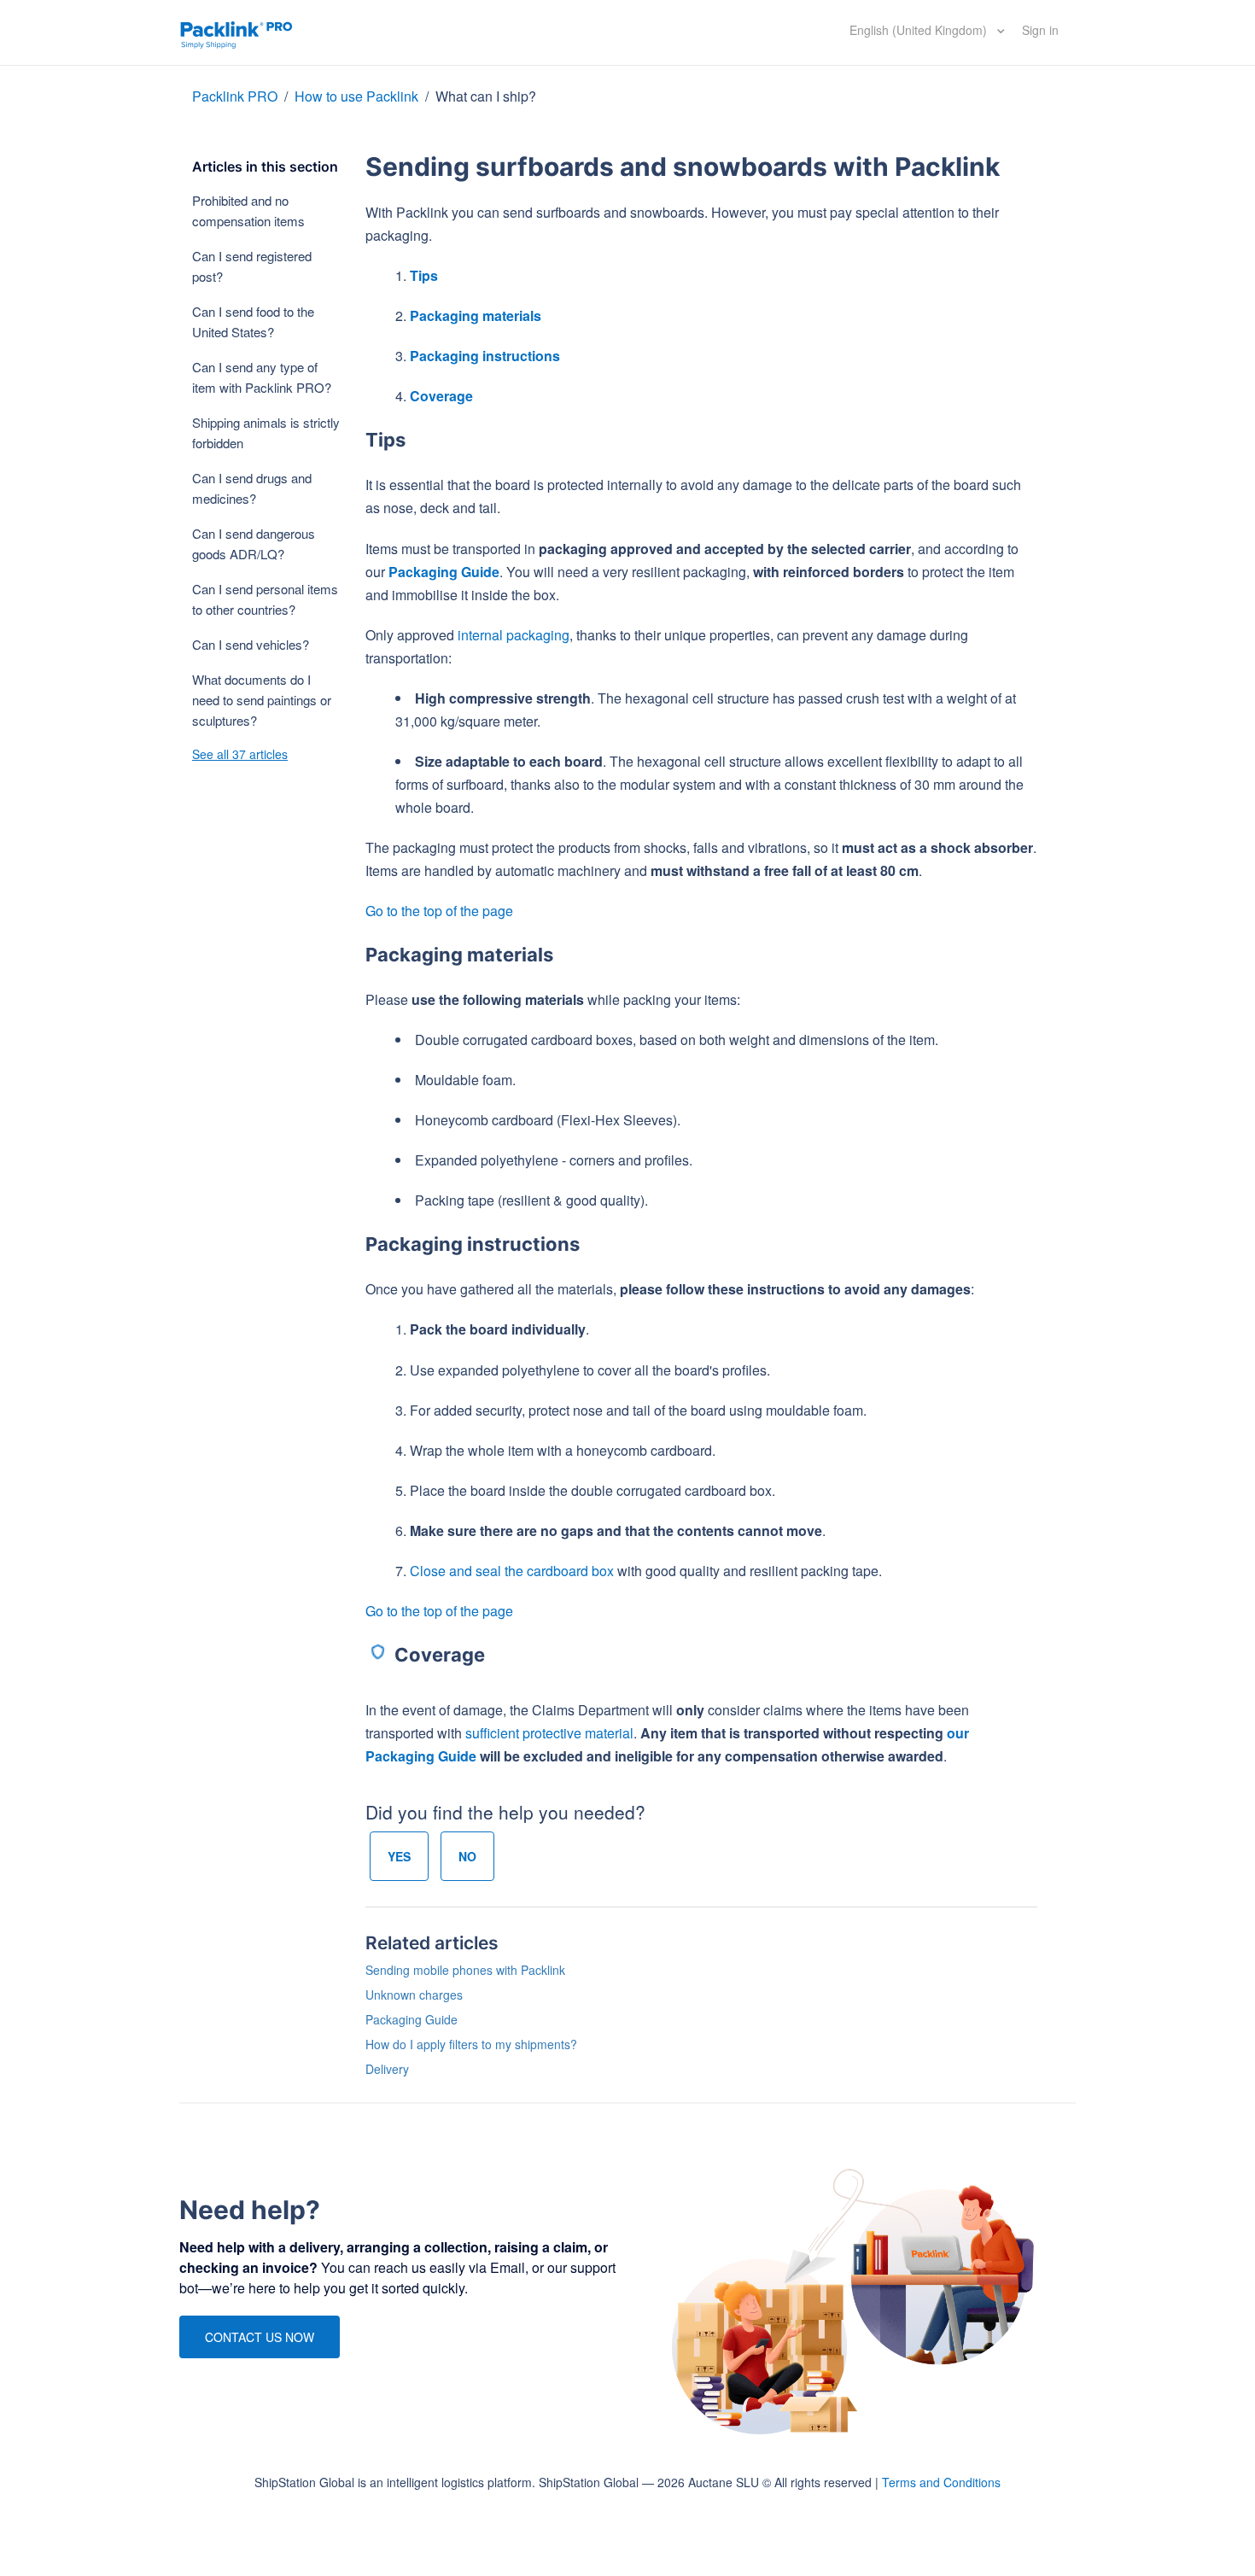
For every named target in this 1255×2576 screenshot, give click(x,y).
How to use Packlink (358, 96)
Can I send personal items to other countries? (265, 599)
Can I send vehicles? (251, 644)
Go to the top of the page (439, 911)
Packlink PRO (235, 96)
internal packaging (514, 635)
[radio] (399, 1856)
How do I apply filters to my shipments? (471, 2044)
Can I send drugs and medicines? (252, 488)
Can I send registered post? (252, 266)
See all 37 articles (240, 754)
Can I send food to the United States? (253, 321)
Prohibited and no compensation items (248, 210)
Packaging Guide (444, 572)
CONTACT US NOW (260, 2337)
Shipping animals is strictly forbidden (266, 432)
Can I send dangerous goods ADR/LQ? (254, 543)
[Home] (236, 32)
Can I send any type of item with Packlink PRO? (262, 377)
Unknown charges (414, 1995)
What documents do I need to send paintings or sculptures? (262, 700)
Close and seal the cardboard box (512, 1571)
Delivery (387, 2069)
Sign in (1040, 30)
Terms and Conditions (941, 2482)
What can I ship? (486, 96)
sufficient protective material (549, 1733)
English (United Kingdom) (920, 30)
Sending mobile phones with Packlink (465, 1970)
